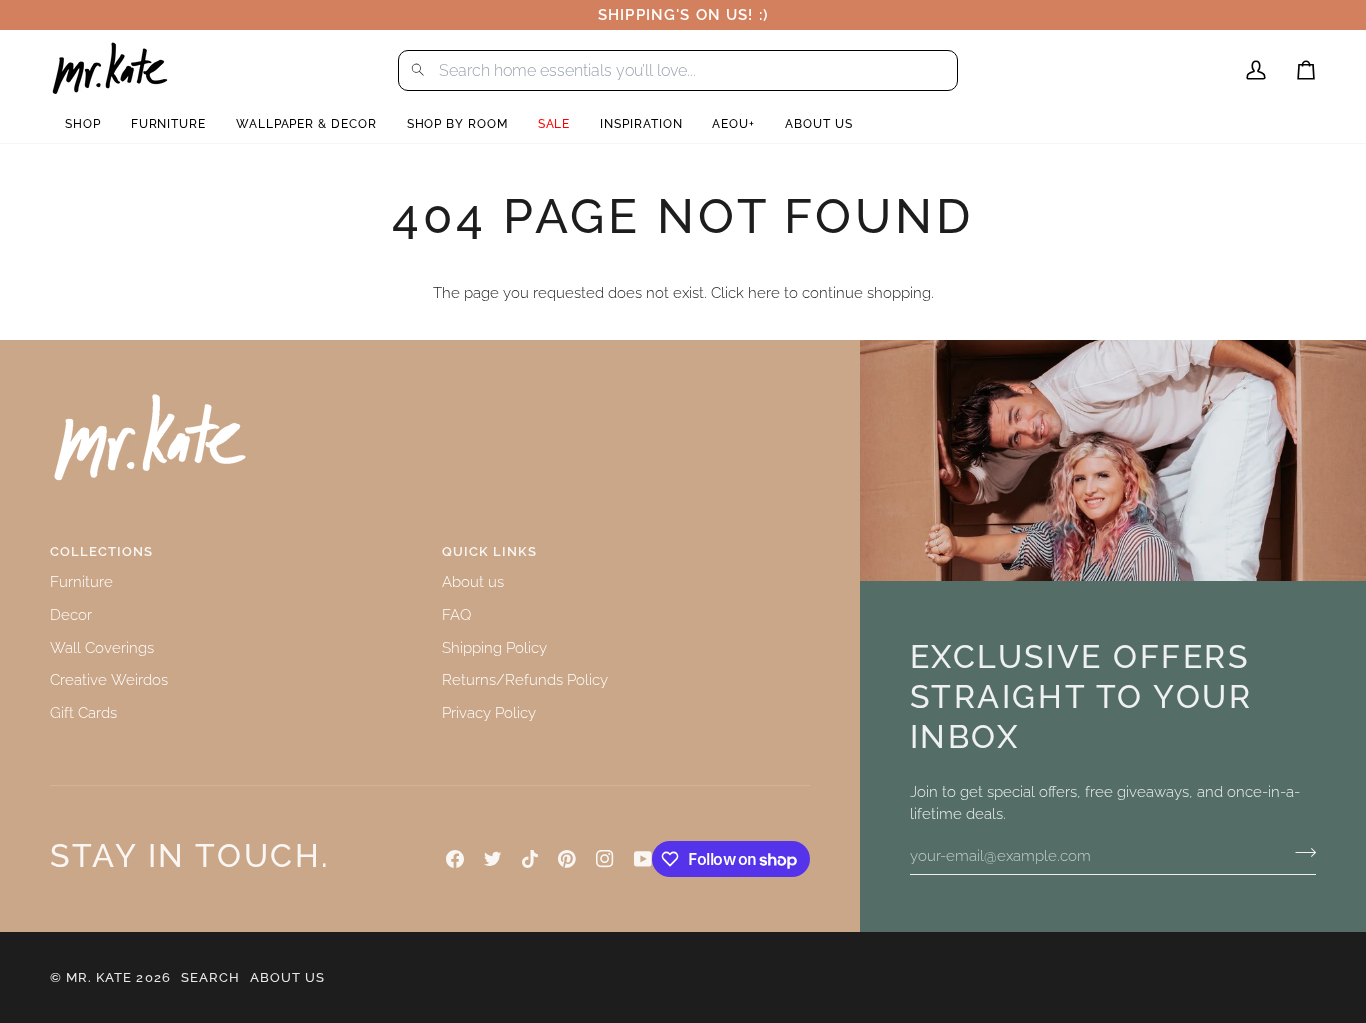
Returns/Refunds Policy (525, 679)
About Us (287, 977)
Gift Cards (83, 712)
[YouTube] (643, 859)
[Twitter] (493, 859)
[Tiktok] (530, 859)
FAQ (456, 614)
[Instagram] (605, 859)
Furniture (81, 581)
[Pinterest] (567, 859)
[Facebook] (455, 859)
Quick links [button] (489, 551)
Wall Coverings (102, 647)
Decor (71, 614)
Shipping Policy (494, 647)
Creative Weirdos (109, 679)
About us (473, 581)
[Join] (1299, 853)
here (764, 292)
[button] (83, 124)
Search (210, 977)
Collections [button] (101, 551)
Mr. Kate (99, 977)
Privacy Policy (489, 712)
